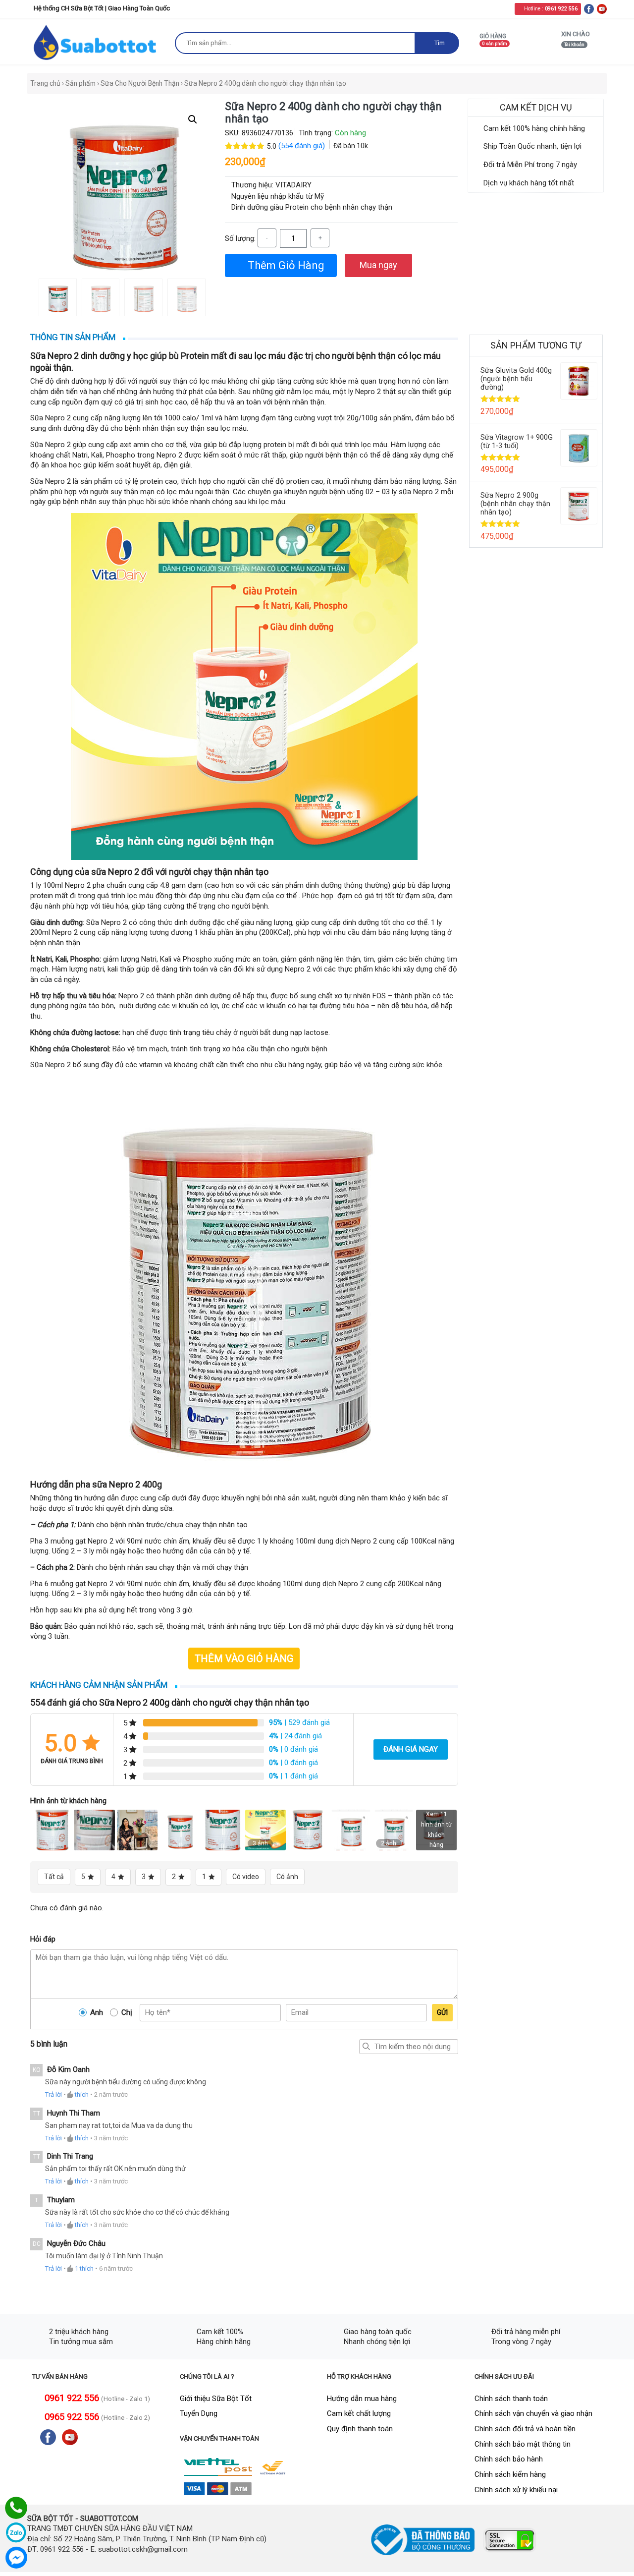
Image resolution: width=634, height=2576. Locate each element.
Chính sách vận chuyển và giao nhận (533, 2413)
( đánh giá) (303, 146)
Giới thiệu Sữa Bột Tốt (216, 2399)
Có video (246, 1877)
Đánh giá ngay (411, 1749)
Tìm (440, 43)
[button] (193, 119)
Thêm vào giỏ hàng (244, 1659)
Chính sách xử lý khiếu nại (516, 2490)
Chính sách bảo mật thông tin (523, 2444)
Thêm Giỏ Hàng (287, 264)
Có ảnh (287, 1877)
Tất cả (54, 1877)
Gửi (442, 2012)
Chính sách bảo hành (509, 2459)
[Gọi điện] (16, 2508)
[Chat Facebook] (16, 2557)
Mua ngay (378, 263)
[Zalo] (16, 2533)
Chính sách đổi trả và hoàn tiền (525, 2429)
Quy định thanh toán (360, 2429)
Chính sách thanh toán (511, 2399)
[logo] (96, 42)
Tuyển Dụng (199, 2413)
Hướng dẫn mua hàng (362, 2399)
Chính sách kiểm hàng (510, 2474)
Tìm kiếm (367, 2047)
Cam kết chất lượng (359, 2413)
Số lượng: (240, 237)
